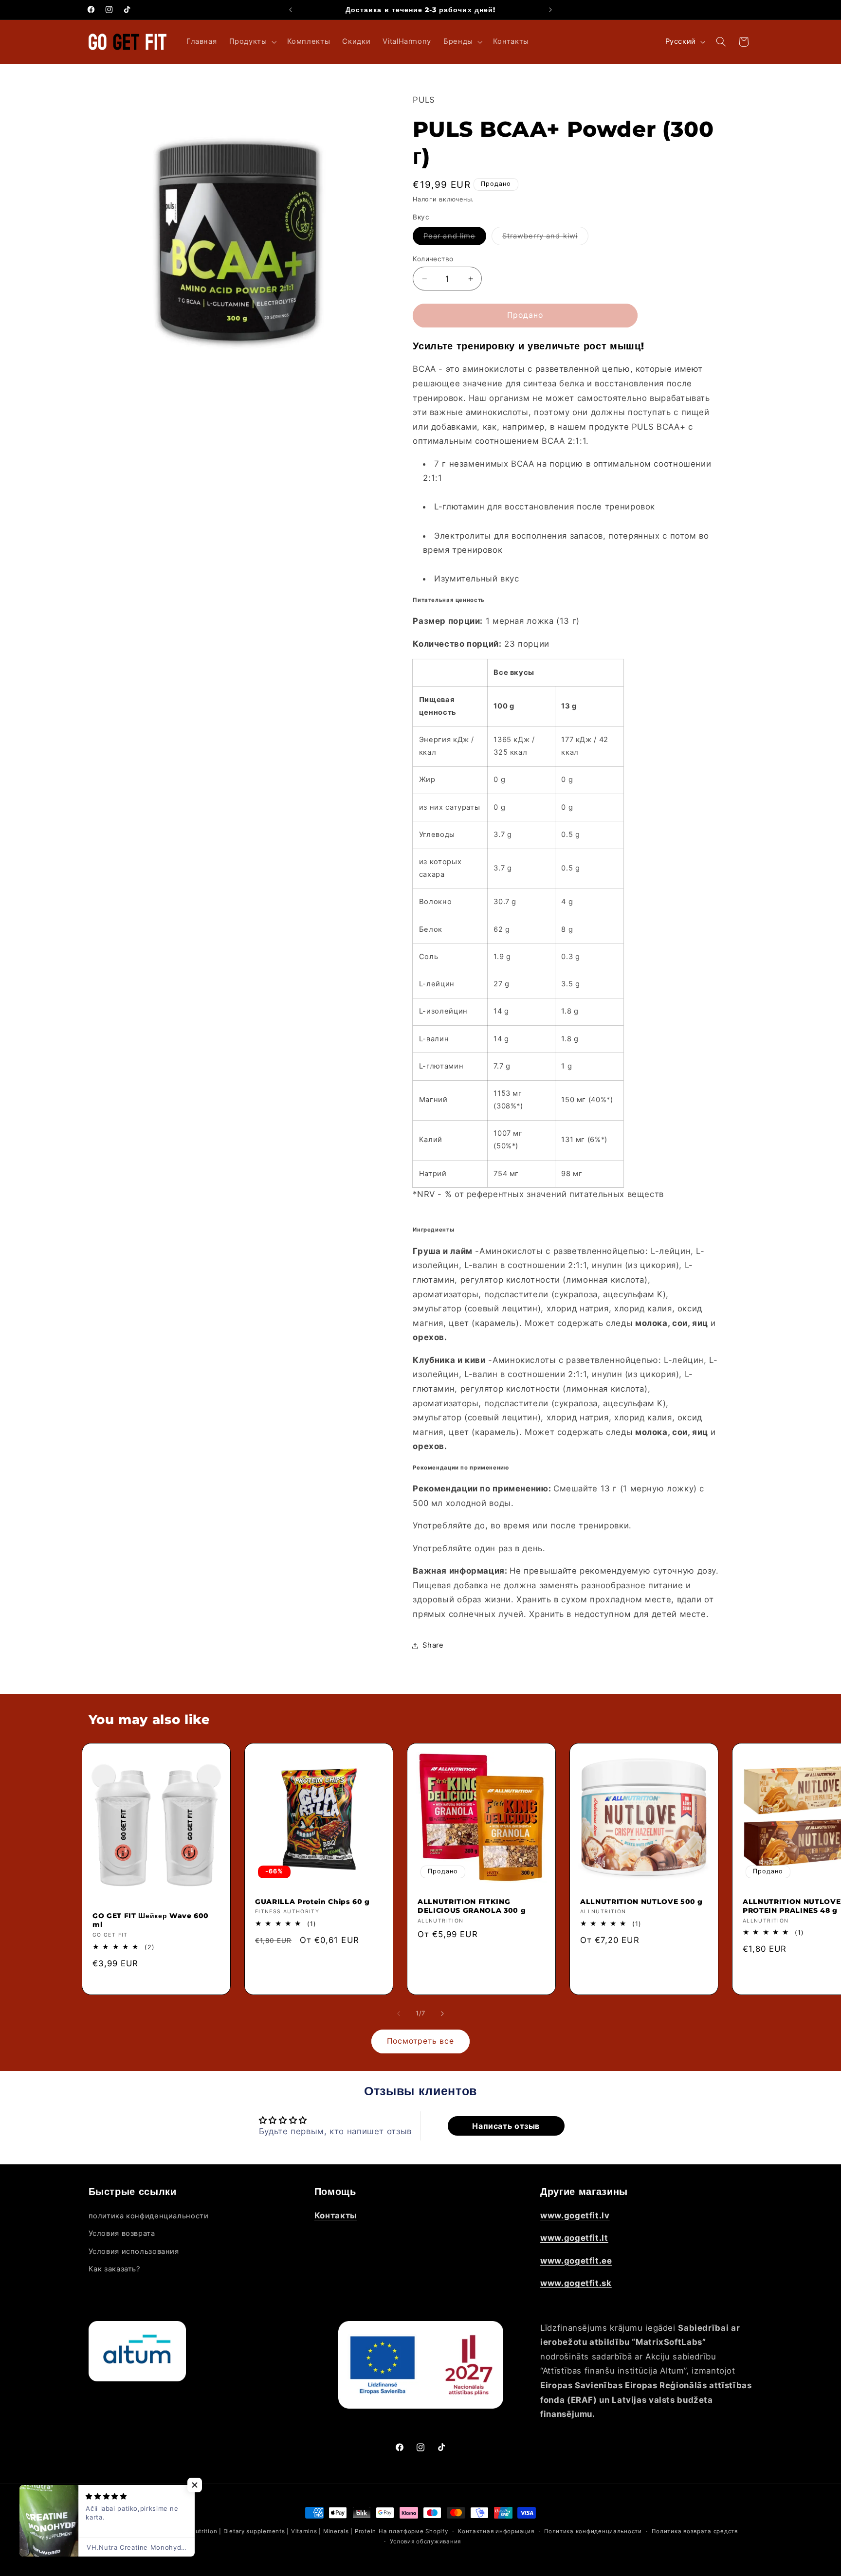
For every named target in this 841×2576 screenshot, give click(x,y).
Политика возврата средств (695, 2531)
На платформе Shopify (413, 2531)
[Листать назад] (399, 2014)
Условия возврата (122, 2233)
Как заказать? (114, 2268)
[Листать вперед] (442, 2014)
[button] (252, 42)
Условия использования (134, 2251)
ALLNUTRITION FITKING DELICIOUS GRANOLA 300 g (472, 1906)
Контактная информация (496, 2531)
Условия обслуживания (425, 2541)
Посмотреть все (421, 2041)
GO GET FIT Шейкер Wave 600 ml (151, 1920)
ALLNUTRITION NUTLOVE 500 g (641, 1902)
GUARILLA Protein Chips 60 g (312, 1902)
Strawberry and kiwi (545, 238)
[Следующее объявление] (550, 10)
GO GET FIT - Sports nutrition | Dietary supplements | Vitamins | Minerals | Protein (253, 2531)
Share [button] (433, 1645)
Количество (433, 259)
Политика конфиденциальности (593, 2531)
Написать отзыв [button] (506, 2126)
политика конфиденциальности (149, 2215)
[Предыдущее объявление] (291, 10)
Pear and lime (455, 238)
